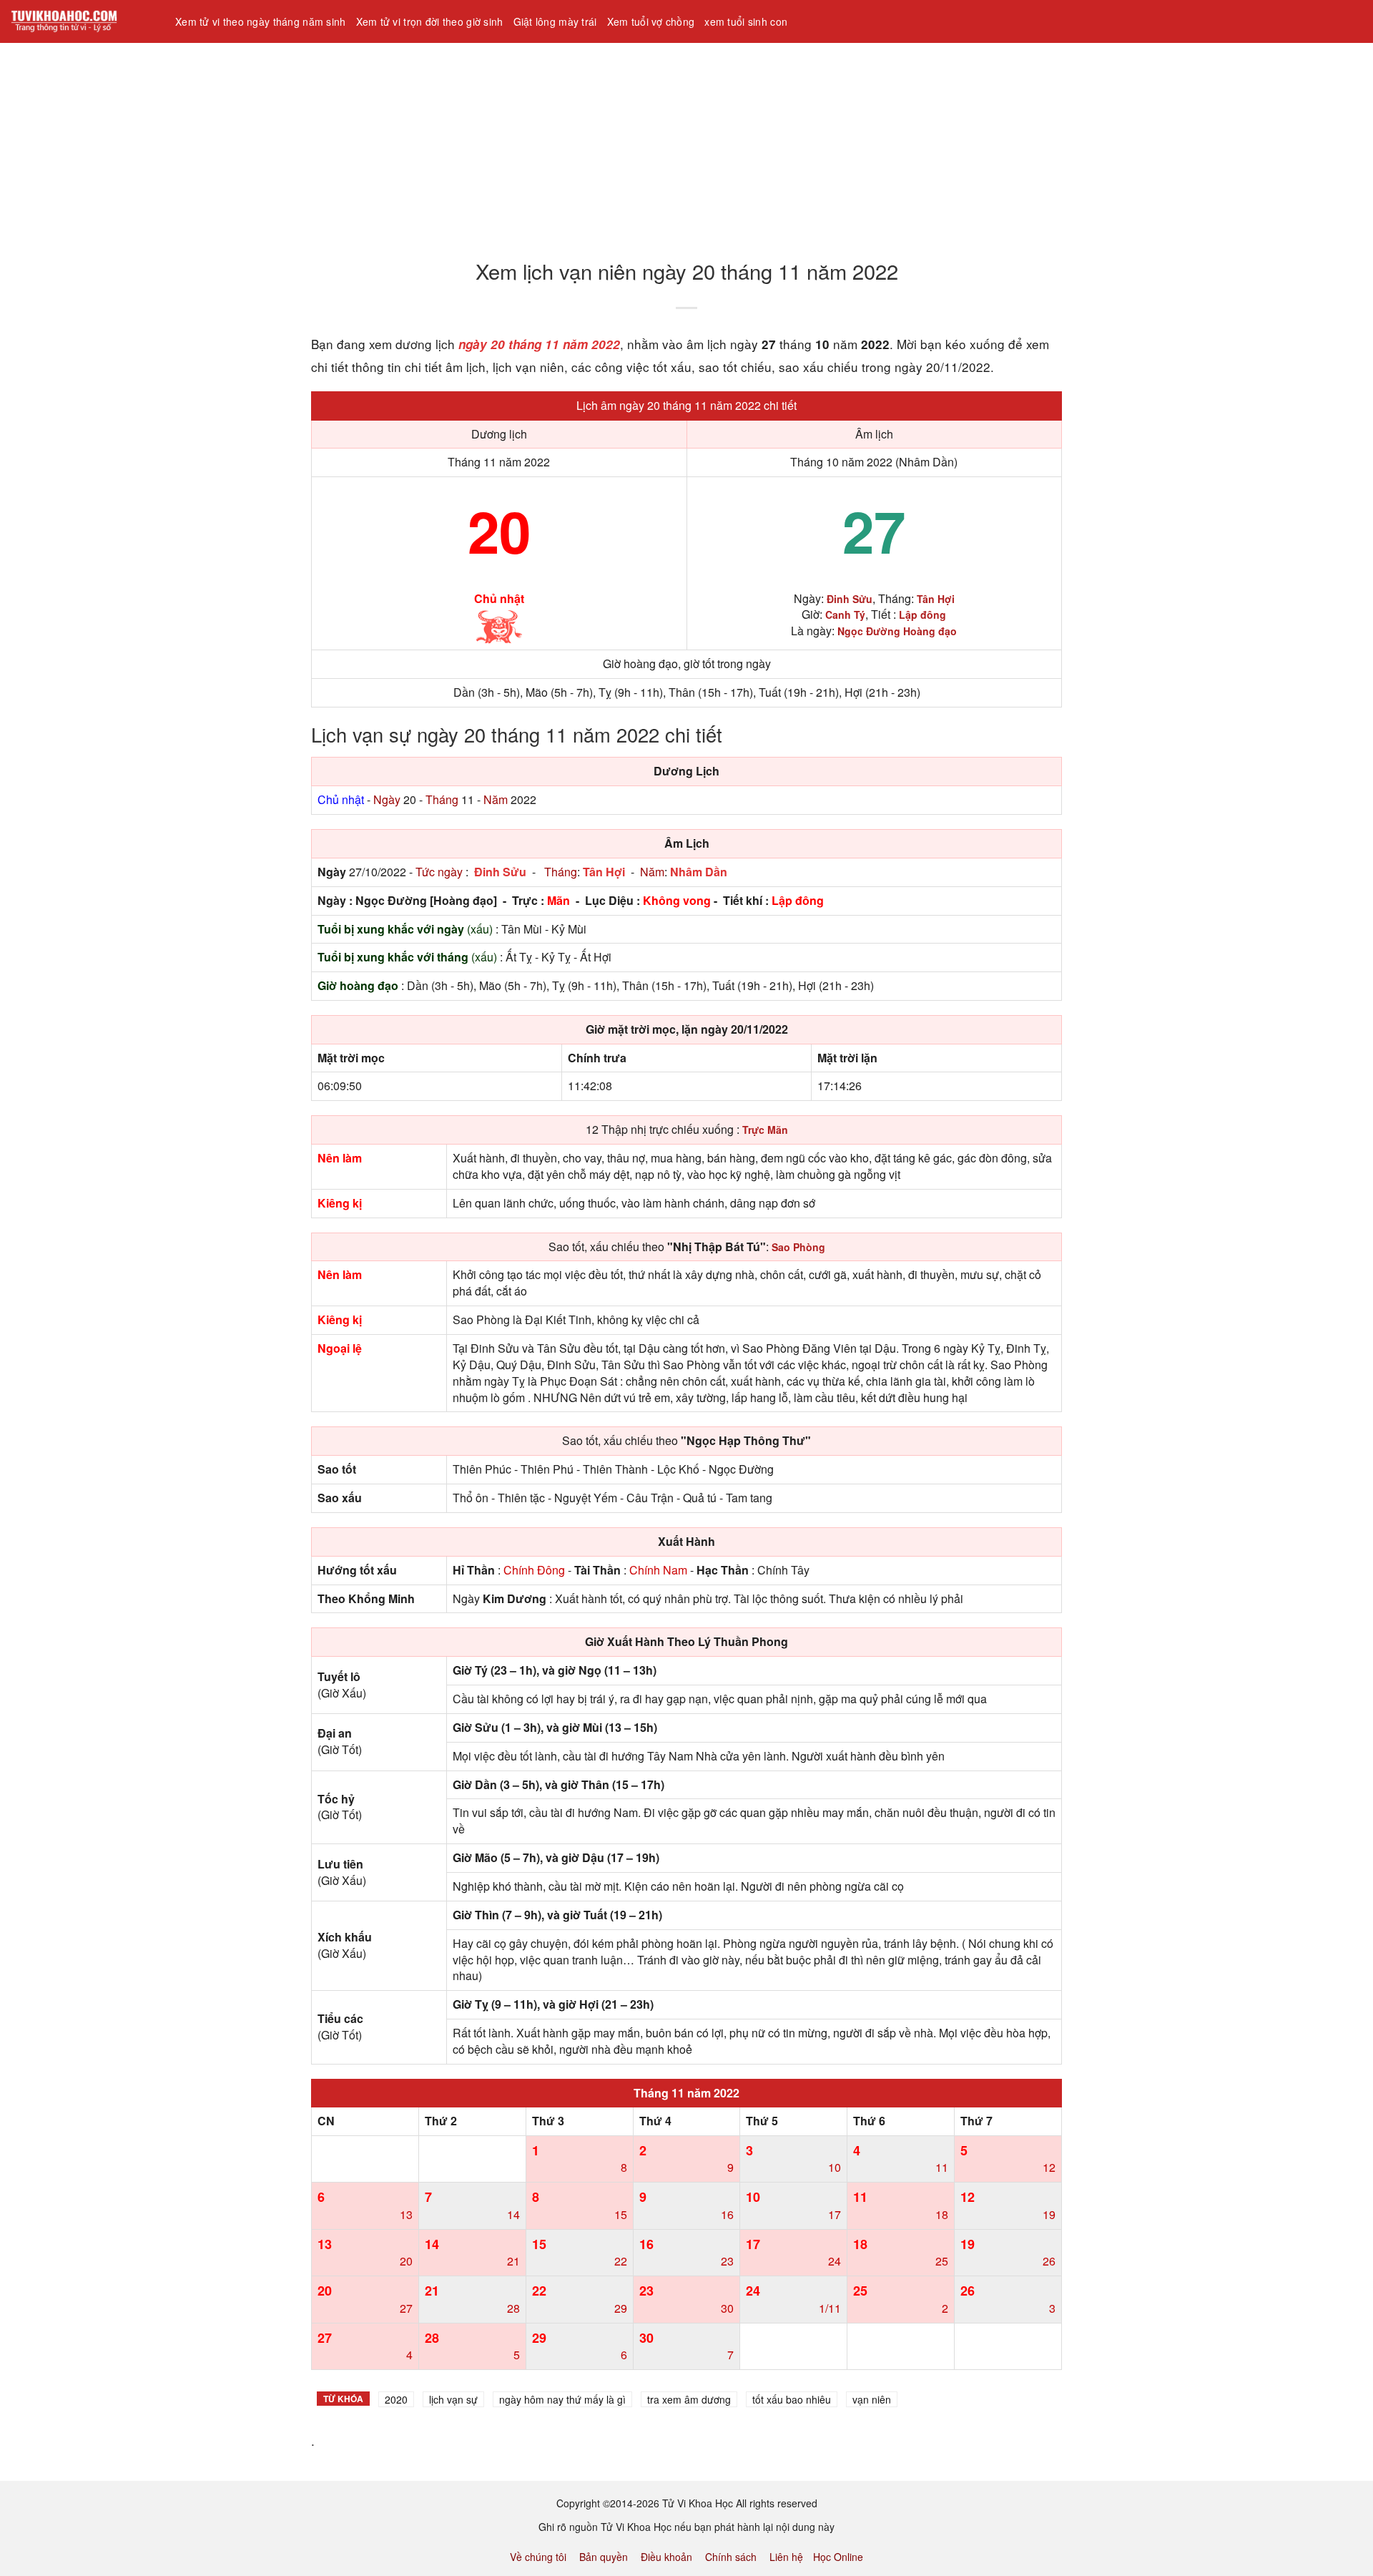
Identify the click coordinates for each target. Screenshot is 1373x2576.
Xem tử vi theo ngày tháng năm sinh (261, 21)
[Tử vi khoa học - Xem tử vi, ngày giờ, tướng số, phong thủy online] (82, 21)
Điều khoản (666, 2557)
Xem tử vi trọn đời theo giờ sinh (430, 21)
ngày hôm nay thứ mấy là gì (562, 2399)
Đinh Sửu (500, 872)
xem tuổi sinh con (746, 21)
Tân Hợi (604, 872)
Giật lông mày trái (555, 21)
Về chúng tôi (538, 2557)
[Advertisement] (429, 142)
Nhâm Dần (699, 872)
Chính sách (731, 2557)
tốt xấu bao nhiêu (792, 2399)
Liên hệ (786, 2557)
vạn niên (872, 2399)
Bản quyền (604, 2557)
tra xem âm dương (689, 2399)
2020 (396, 2399)
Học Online (838, 2557)
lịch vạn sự (453, 2399)
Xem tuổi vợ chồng (651, 21)
